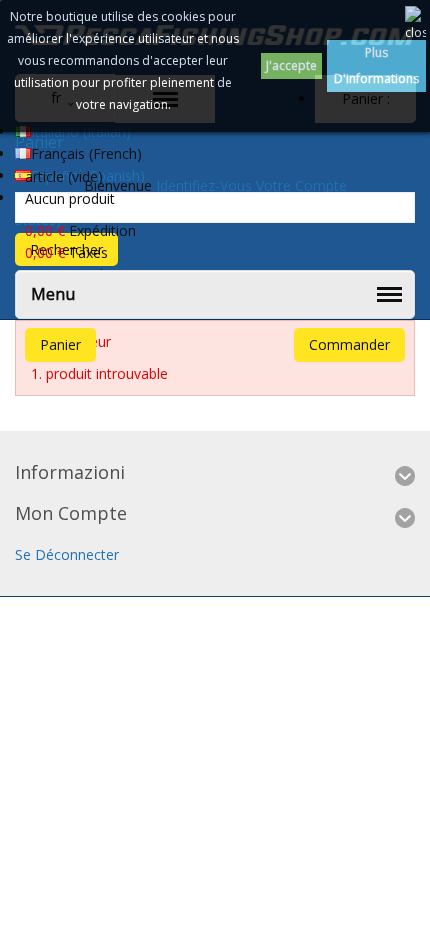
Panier (60, 344)
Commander (349, 344)
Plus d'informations (376, 65)
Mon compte (71, 513)
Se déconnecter (67, 554)
